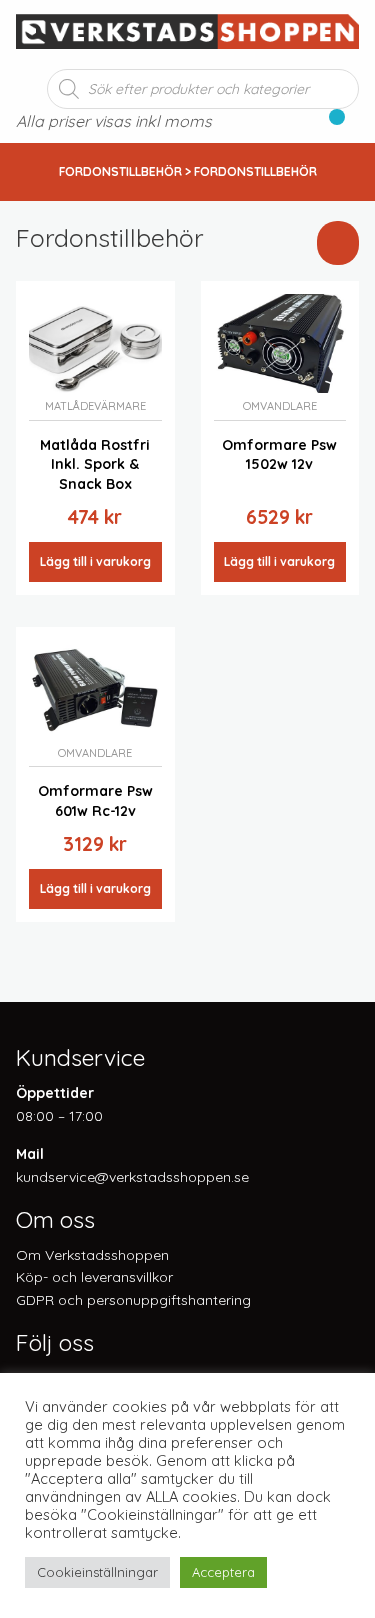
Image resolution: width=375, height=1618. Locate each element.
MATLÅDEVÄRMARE (95, 406)
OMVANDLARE (280, 406)
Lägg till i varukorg (95, 561)
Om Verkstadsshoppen (92, 1255)
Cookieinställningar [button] (97, 1572)
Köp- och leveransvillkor (94, 1277)
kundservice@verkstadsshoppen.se (132, 1177)
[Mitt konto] (352, 123)
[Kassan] (328, 123)
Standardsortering (196, 276)
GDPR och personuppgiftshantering (133, 1300)
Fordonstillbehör (120, 171)
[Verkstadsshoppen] (187, 30)
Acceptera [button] (223, 1572)
